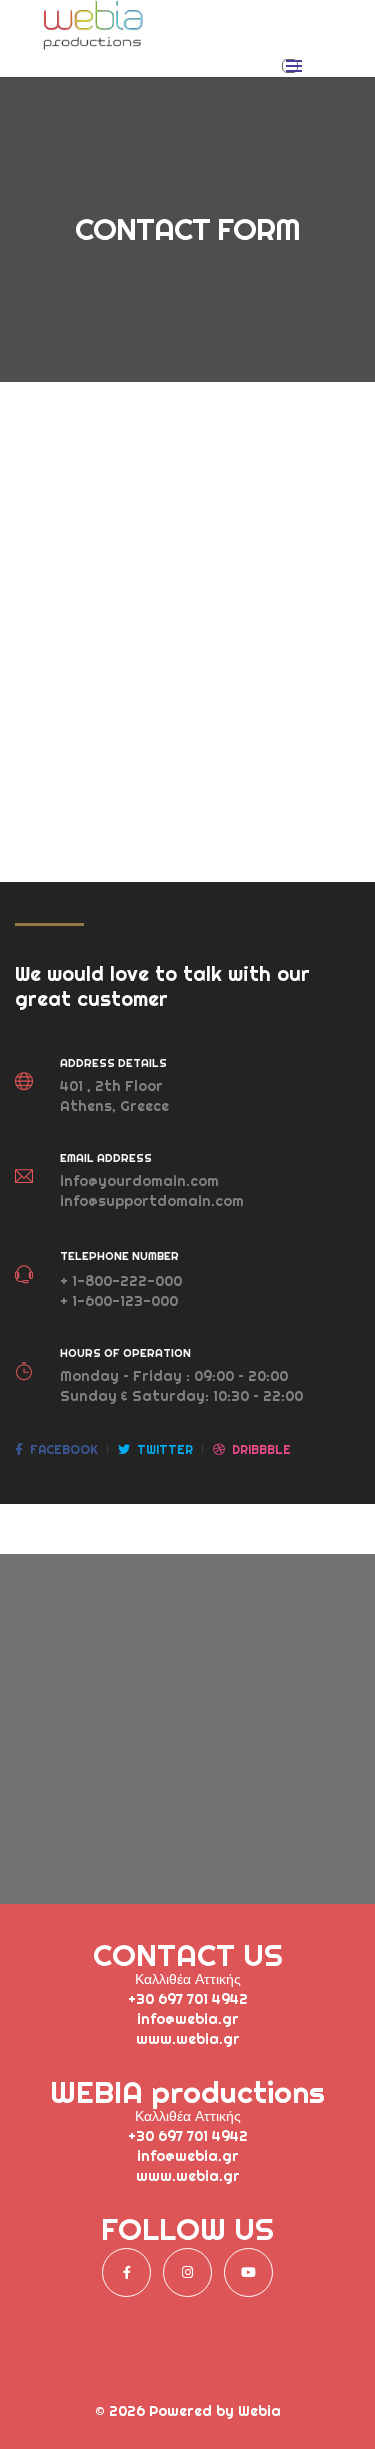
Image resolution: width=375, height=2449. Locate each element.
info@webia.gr (188, 2019)
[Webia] (93, 43)
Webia (259, 2411)
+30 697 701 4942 (188, 1999)
